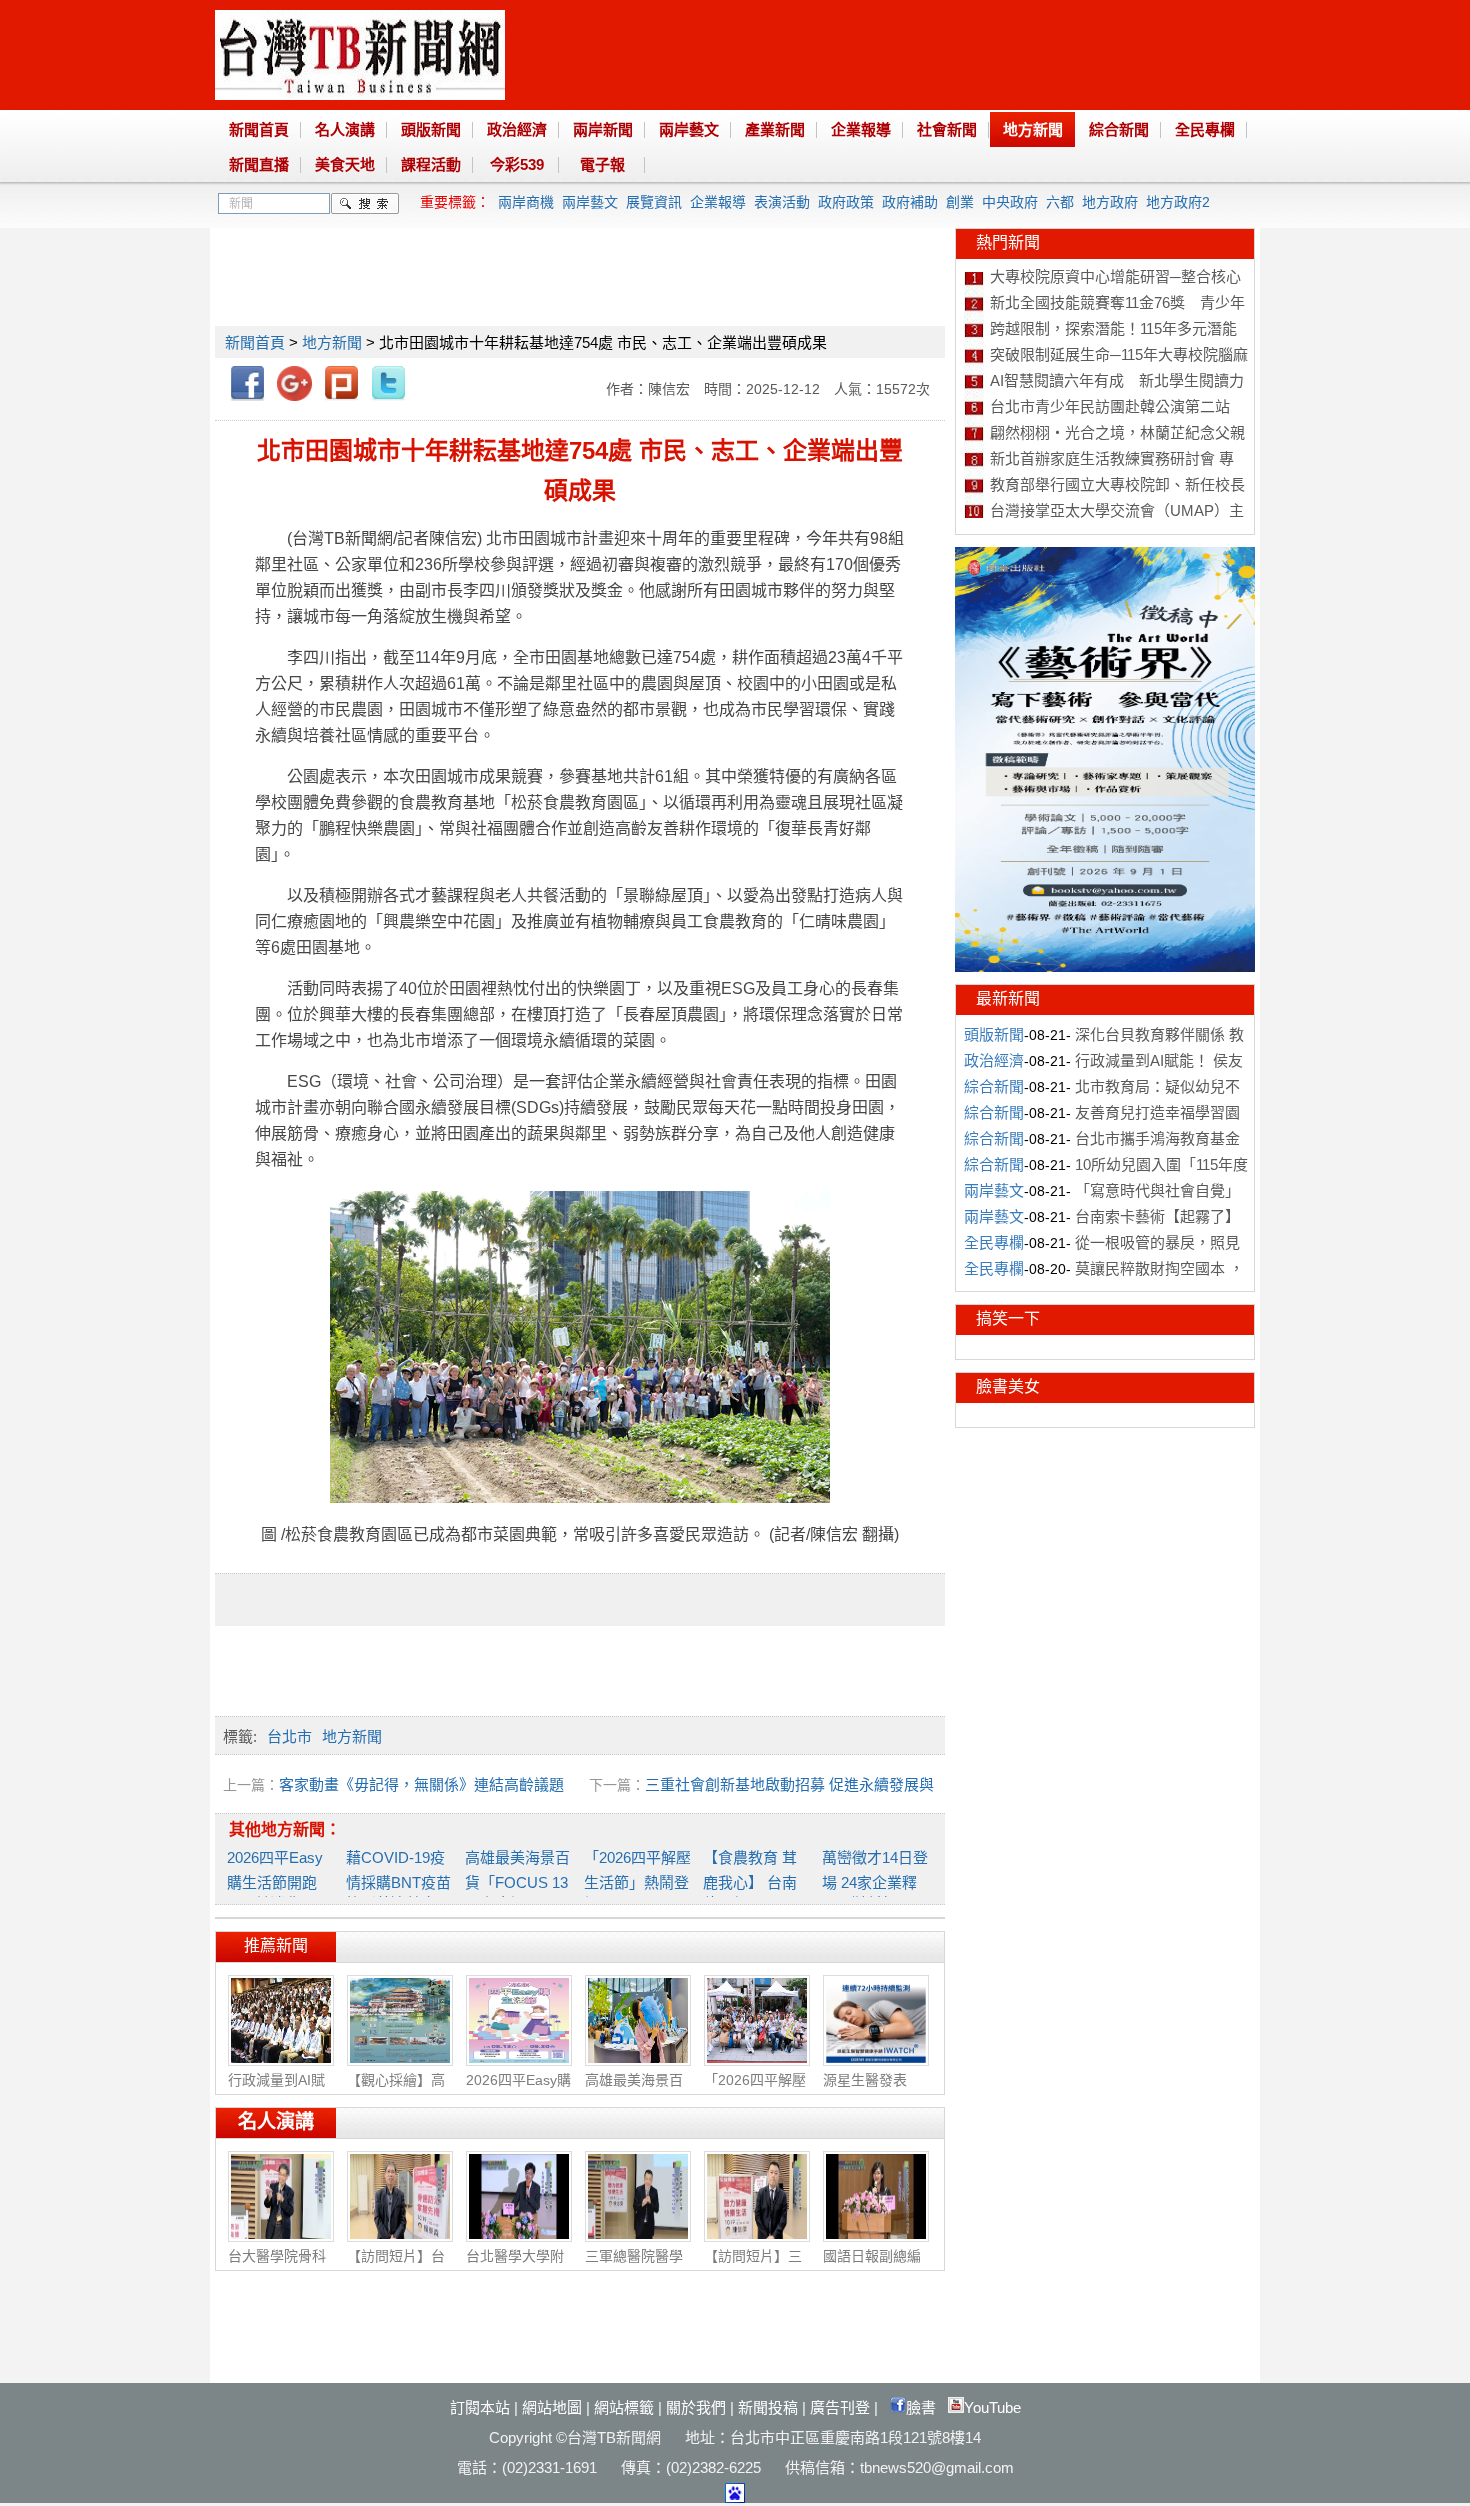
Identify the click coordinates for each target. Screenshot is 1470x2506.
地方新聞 (1033, 129)
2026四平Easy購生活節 (518, 2090)
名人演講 (345, 129)
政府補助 (910, 202)
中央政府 (1010, 202)
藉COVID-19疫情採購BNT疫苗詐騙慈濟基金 (398, 1880)
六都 (1060, 202)
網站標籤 (624, 2407)
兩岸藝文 (689, 129)
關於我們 (696, 2407)
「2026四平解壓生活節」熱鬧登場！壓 (637, 1880)
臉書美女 (1008, 1386)
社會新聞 (947, 129)
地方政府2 (1178, 202)
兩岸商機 (526, 202)
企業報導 (861, 129)
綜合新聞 (1119, 129)
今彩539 (517, 164)
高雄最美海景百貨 (634, 2090)
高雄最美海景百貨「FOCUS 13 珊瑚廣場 (517, 1880)
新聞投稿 (768, 2407)
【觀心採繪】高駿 (396, 2090)
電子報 (602, 164)
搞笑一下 (1008, 1318)
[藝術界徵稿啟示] (1105, 967)
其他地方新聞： (285, 1829)
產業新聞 (775, 129)
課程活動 (431, 164)
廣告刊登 (840, 2407)
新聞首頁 (259, 129)
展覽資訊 (654, 202)
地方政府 (1110, 202)
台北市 (289, 1736)
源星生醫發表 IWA (865, 2088)
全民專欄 (1205, 129)
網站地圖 (552, 2407)
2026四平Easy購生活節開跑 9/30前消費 (279, 1880)
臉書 (921, 2407)
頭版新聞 (431, 129)
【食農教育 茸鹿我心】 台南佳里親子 (750, 1880)
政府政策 (846, 202)
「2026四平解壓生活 (755, 2090)
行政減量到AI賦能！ (276, 2090)
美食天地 (345, 164)
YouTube (992, 2407)
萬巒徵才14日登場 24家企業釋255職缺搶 (875, 1880)
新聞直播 (259, 164)
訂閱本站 (480, 2407)
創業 (960, 202)
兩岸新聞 (603, 129)
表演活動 (782, 202)
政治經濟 (517, 129)
